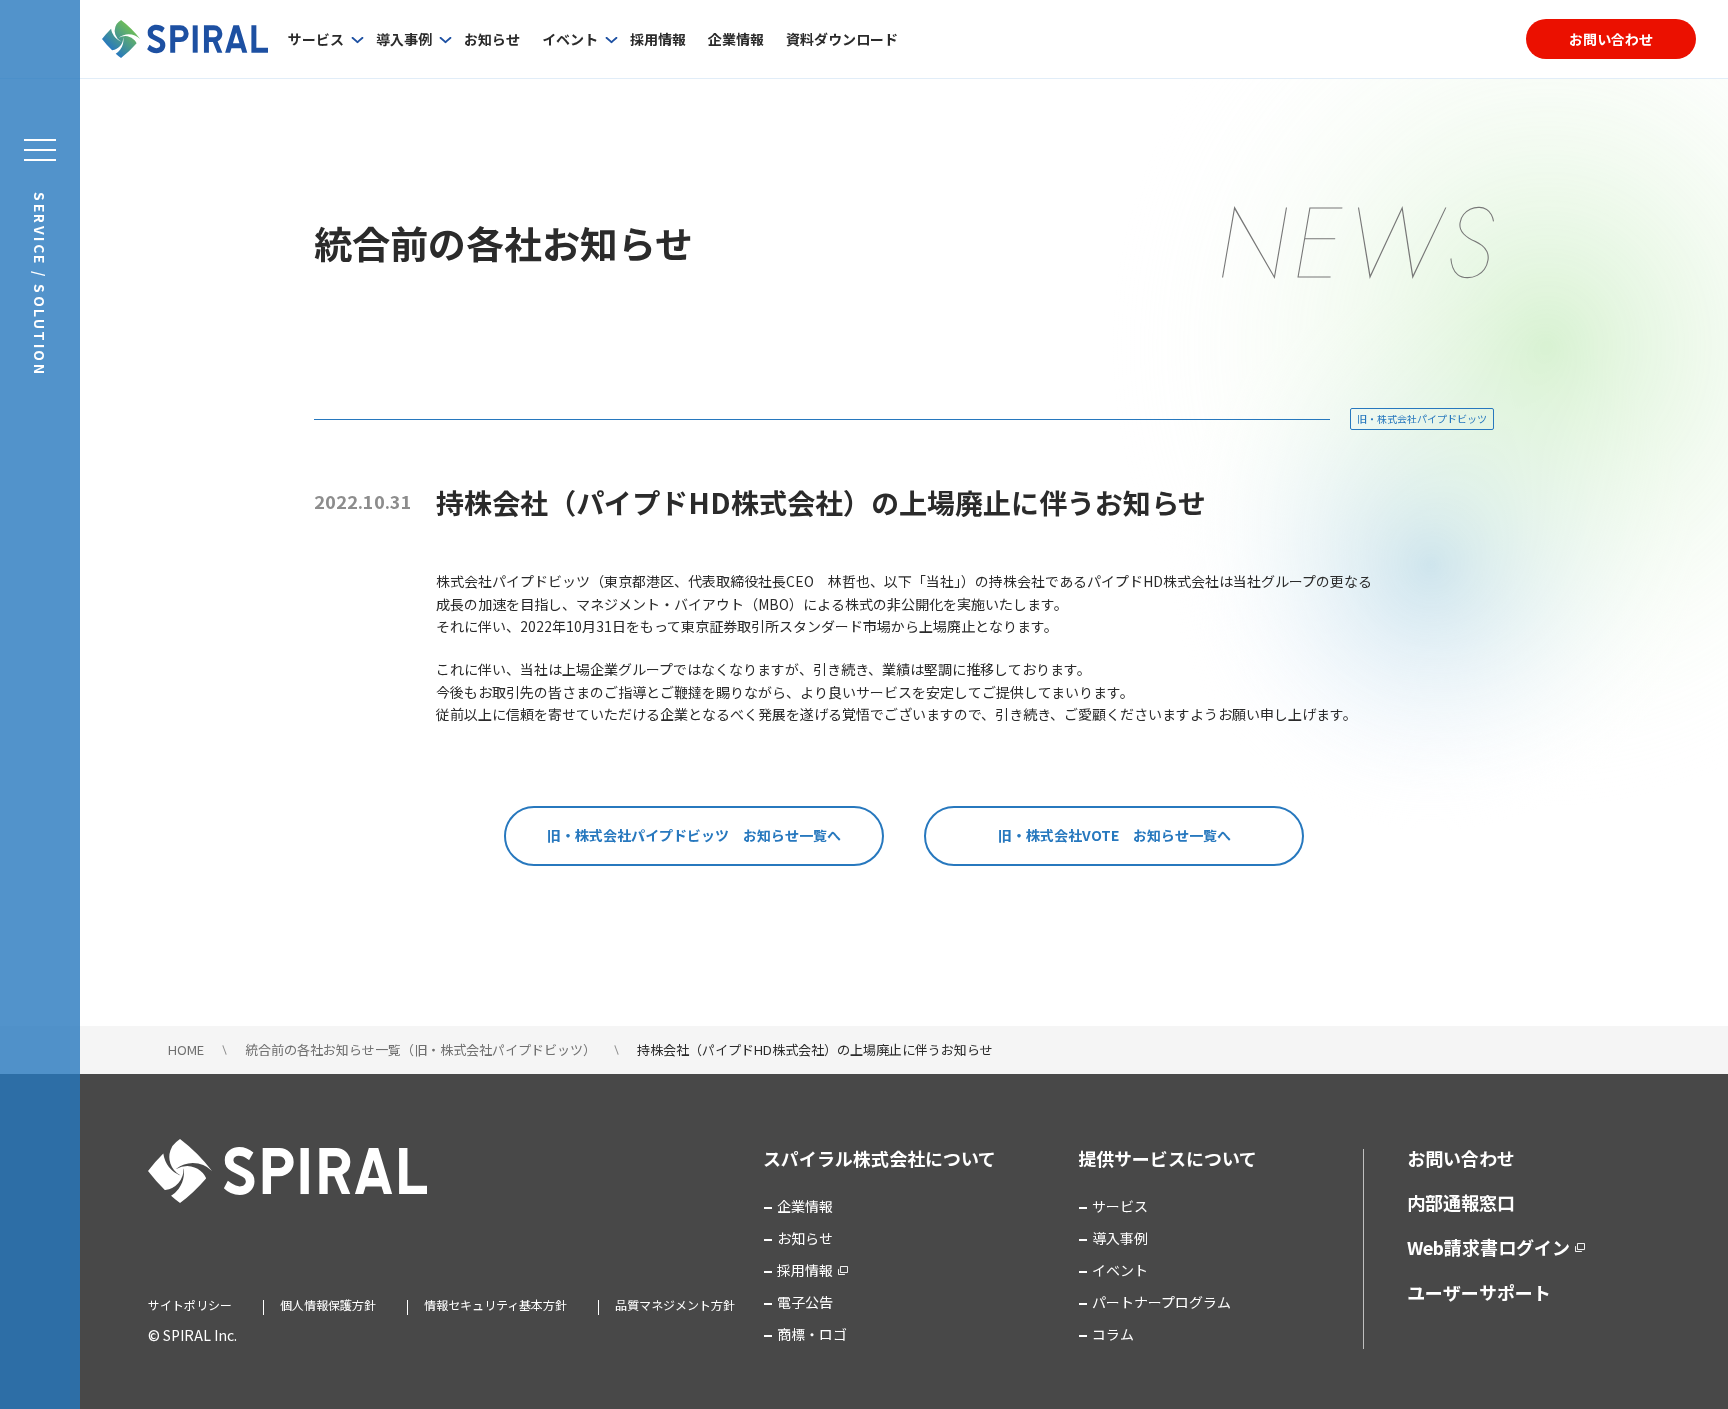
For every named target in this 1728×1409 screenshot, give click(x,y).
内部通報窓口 (1461, 1202)
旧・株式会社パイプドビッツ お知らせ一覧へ (694, 835)
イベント (570, 39)
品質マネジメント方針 (675, 1304)
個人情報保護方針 (328, 1304)
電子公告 (805, 1302)
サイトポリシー (190, 1304)
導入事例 (404, 39)
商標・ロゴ (812, 1334)
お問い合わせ (1611, 39)
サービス (316, 39)
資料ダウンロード (842, 39)
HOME (186, 1049)
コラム (1113, 1334)
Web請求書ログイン (1488, 1247)
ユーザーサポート (1479, 1292)
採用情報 (658, 39)
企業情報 (736, 39)
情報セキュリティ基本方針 (495, 1304)
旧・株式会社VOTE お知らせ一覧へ (1114, 835)
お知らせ (492, 39)
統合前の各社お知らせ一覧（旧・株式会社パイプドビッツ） (420, 1049)
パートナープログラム (1161, 1302)
